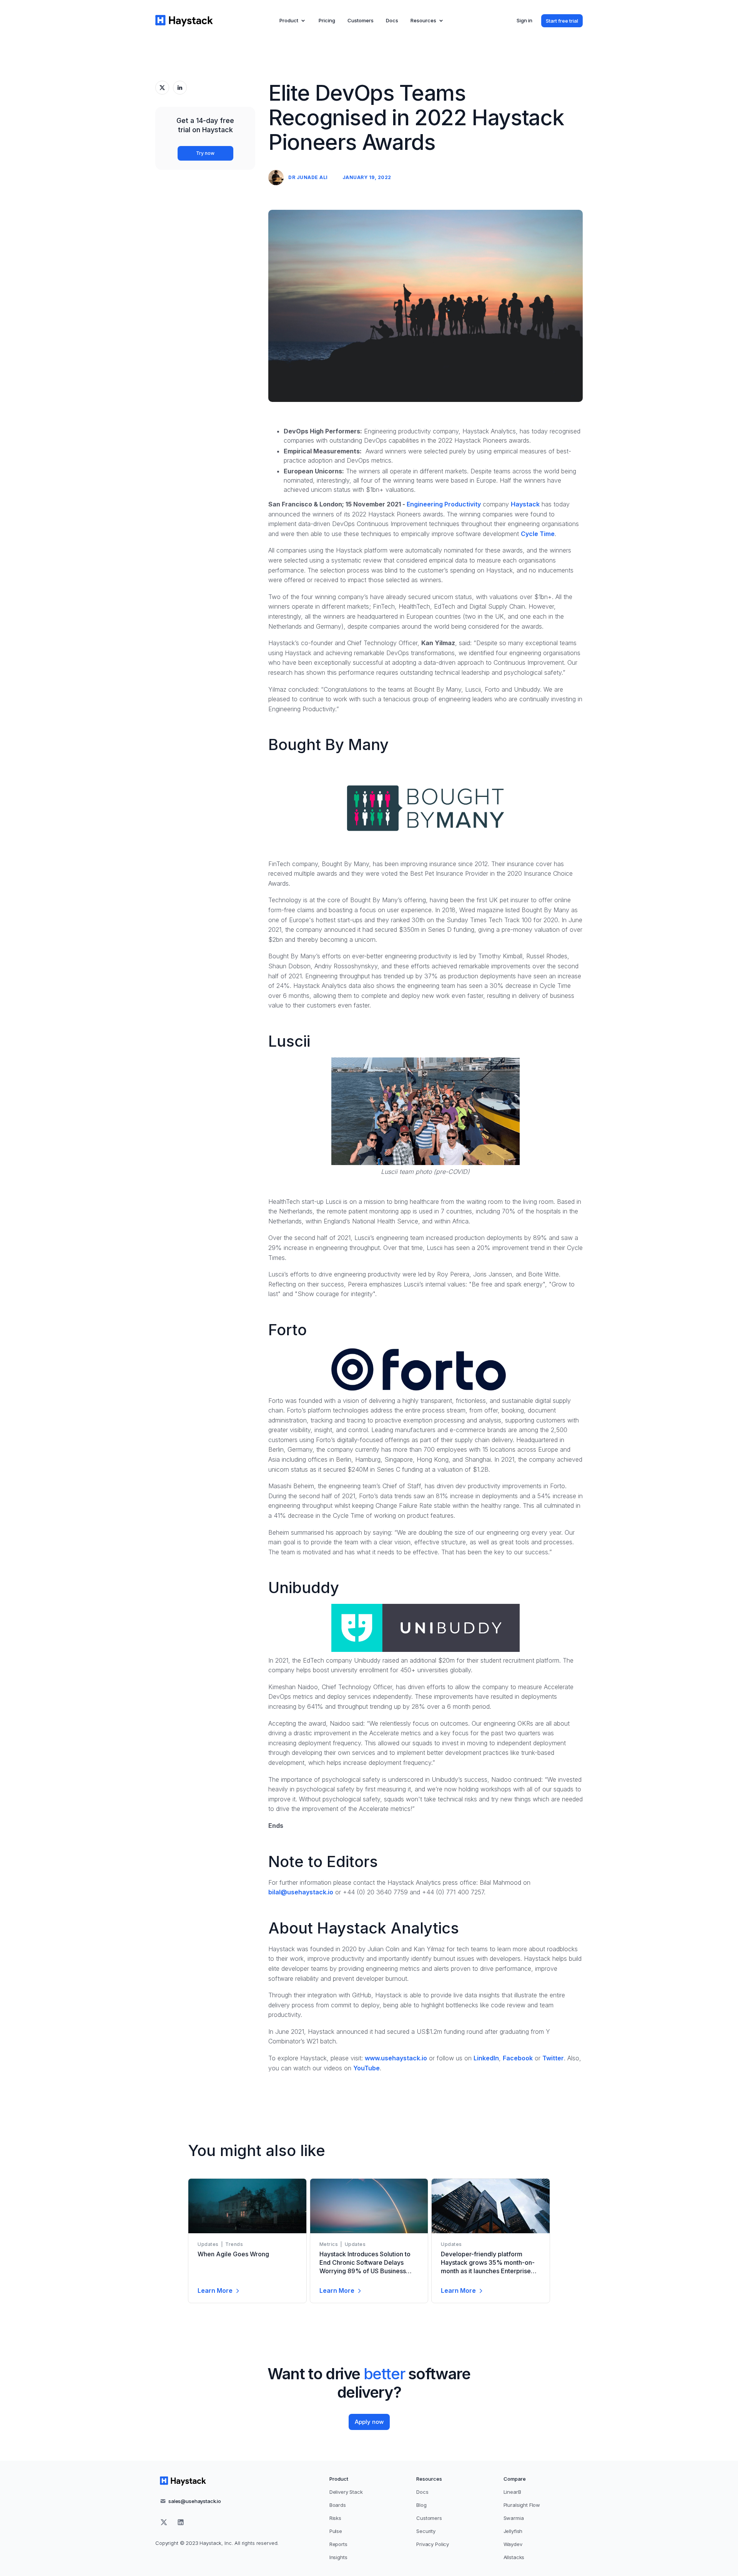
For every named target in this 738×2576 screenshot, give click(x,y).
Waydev (513, 2544)
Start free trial (562, 21)
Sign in (524, 20)
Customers (361, 20)
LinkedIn (486, 2058)
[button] (293, 21)
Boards (338, 2505)
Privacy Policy (433, 2544)
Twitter (553, 2058)
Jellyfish (513, 2531)
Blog (421, 2505)
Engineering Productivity (444, 504)
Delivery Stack (346, 2492)
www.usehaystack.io (396, 2058)
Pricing (327, 20)
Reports (338, 2544)
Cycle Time (538, 534)
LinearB (512, 2492)
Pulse (336, 2531)
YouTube (367, 2068)
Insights (338, 2557)
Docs (392, 20)
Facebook (518, 2058)
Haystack (525, 504)
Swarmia (514, 2518)
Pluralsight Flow (522, 2505)
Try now (205, 153)
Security (426, 2531)
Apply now (369, 2422)
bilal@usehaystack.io (301, 1892)
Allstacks (514, 2557)
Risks (335, 2518)
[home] (184, 21)
